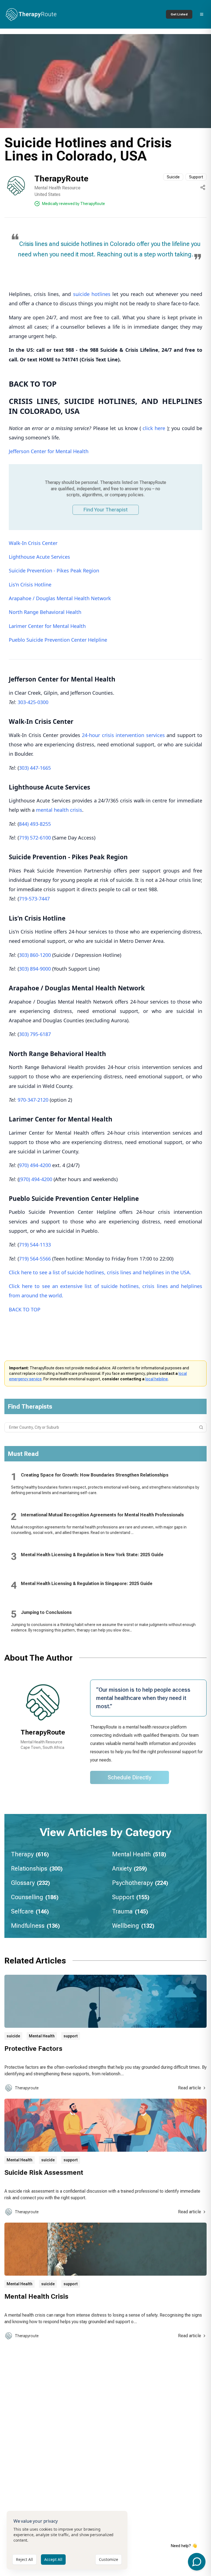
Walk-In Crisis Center (33, 543)
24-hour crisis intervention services (123, 735)
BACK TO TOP (25, 1309)
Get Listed (179, 14)
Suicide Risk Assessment (44, 2173)
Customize (109, 2559)
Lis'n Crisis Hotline (30, 585)
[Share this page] (203, 187)
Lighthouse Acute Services (39, 557)
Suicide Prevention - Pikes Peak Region (54, 570)
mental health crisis (59, 810)
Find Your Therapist (106, 510)
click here (155, 428)
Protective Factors (33, 2049)
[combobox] (105, 1427)
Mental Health (42, 2036)
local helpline (157, 1379)
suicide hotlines (92, 294)
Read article (190, 2088)
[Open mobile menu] (202, 14)
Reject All (24, 2559)
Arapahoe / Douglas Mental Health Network (60, 598)
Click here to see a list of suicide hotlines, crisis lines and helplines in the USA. (100, 1272)
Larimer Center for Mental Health (47, 626)
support (71, 2036)
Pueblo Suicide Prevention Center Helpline (58, 640)
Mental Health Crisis (36, 2297)
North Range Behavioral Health (45, 612)
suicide (13, 2036)
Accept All (53, 2559)
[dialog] (67, 2540)
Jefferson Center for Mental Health (49, 451)
